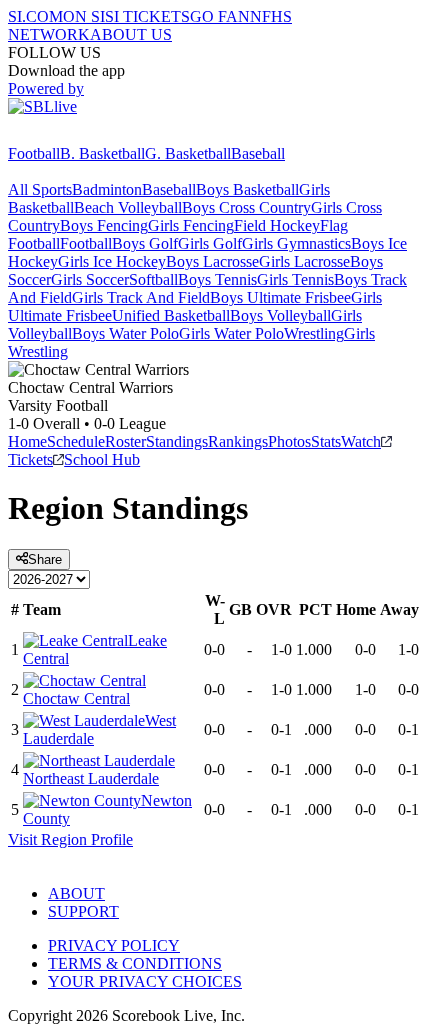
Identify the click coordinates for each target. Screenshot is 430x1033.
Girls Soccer (90, 279)
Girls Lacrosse (304, 261)
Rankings (238, 441)
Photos (289, 441)
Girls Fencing (191, 225)
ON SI (84, 16)
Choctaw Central (76, 698)
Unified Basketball (171, 315)
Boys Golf (145, 243)
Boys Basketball (247, 189)
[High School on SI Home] (85, 135)
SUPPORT (83, 911)
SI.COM (35, 16)
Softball (153, 279)
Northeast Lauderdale (91, 778)
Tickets (30, 459)
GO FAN (220, 16)
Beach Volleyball (128, 207)
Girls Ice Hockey (112, 261)
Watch (361, 441)
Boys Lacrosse (212, 261)
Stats (326, 441)
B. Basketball (102, 153)
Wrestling (314, 333)
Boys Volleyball (280, 315)
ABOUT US (131, 34)
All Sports (40, 189)
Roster (125, 441)
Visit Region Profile (70, 839)
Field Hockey (277, 225)
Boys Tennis (217, 279)
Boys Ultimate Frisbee (280, 297)
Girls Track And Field (141, 297)
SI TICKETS (147, 16)
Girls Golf (210, 243)
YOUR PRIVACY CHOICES (145, 981)
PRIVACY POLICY (114, 945)
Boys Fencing (104, 225)
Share (45, 559)
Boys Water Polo (125, 333)
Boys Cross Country (246, 207)
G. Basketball (188, 153)
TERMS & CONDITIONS (135, 963)
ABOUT (76, 893)
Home (27, 441)
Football (34, 153)
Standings (177, 441)
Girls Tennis (295, 279)
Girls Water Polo (231, 333)
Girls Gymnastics (296, 243)
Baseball (258, 153)
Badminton (107, 189)
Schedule (76, 441)
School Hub (102, 459)
